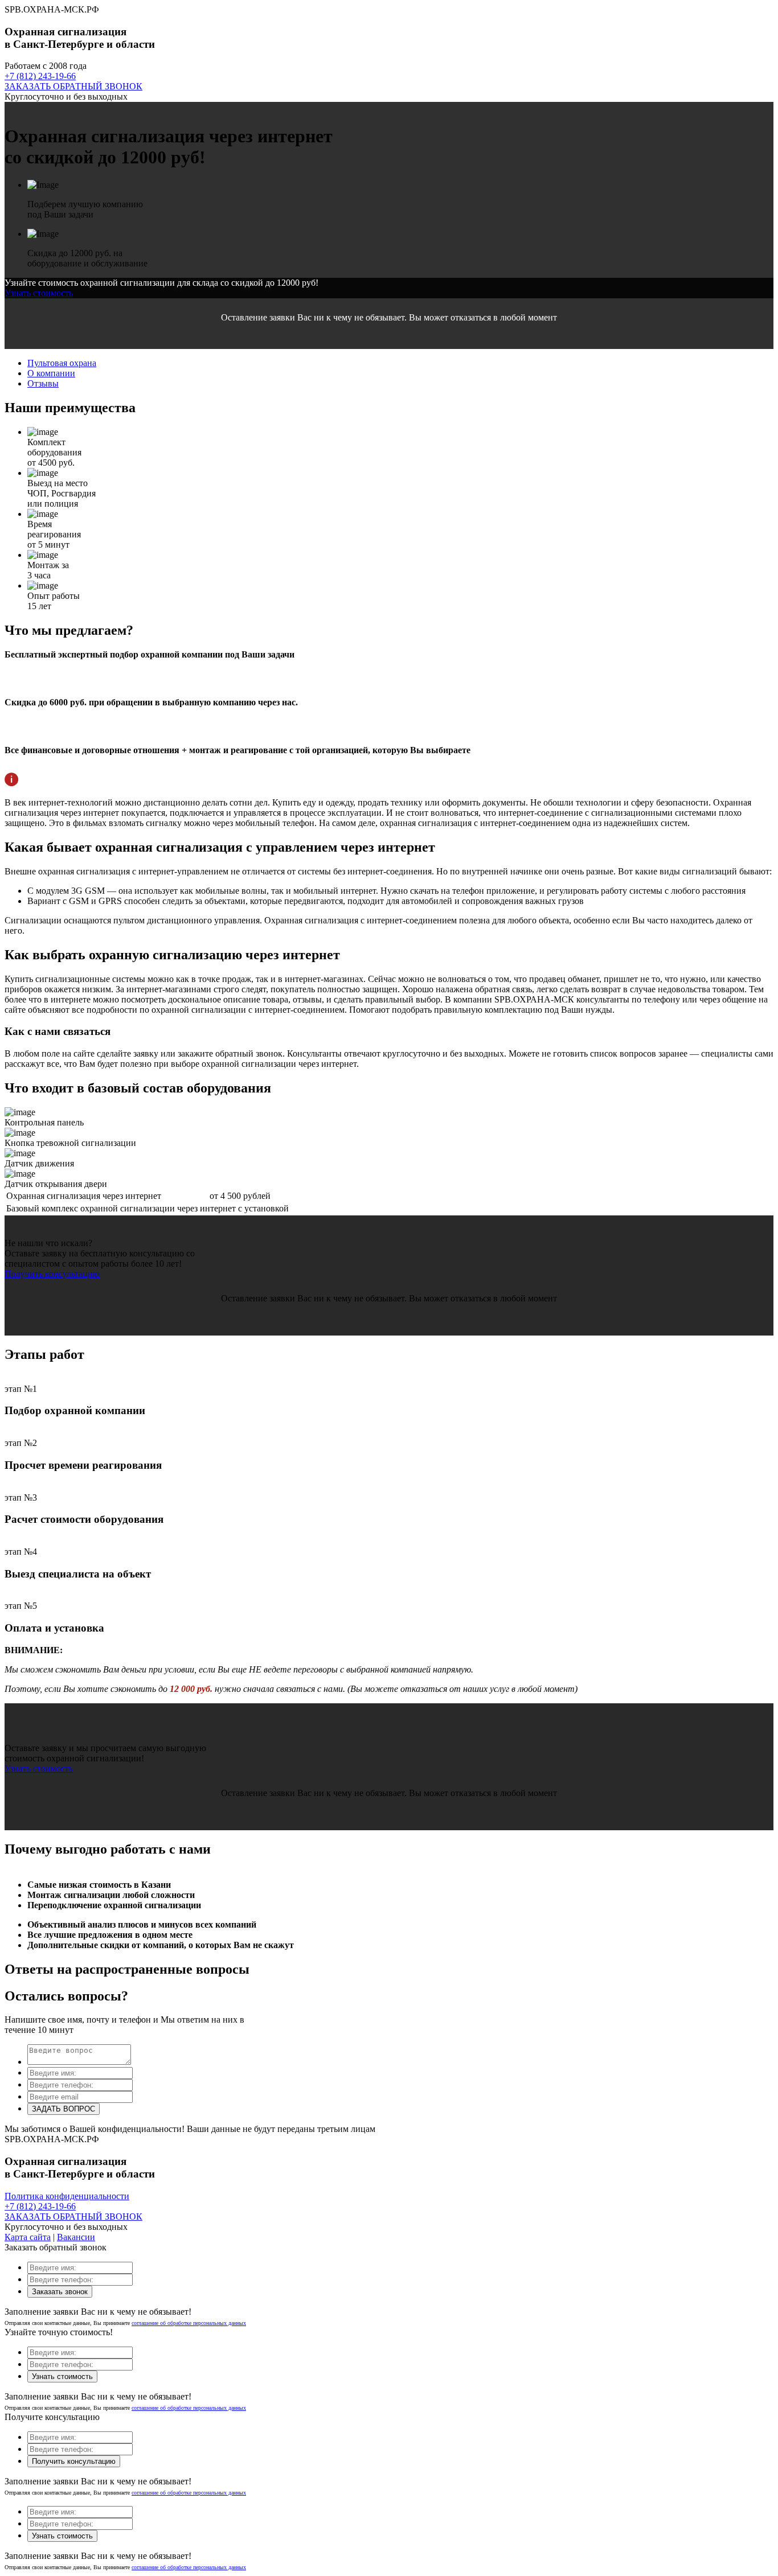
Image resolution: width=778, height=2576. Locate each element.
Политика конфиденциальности (67, 2196)
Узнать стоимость (39, 293)
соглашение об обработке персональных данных (189, 2323)
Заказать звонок (60, 2292)
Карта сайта (28, 2237)
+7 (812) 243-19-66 (40, 76)
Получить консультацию (52, 1274)
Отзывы (43, 383)
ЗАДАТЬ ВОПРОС (64, 2109)
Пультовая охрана (62, 363)
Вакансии (76, 2237)
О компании (51, 373)
